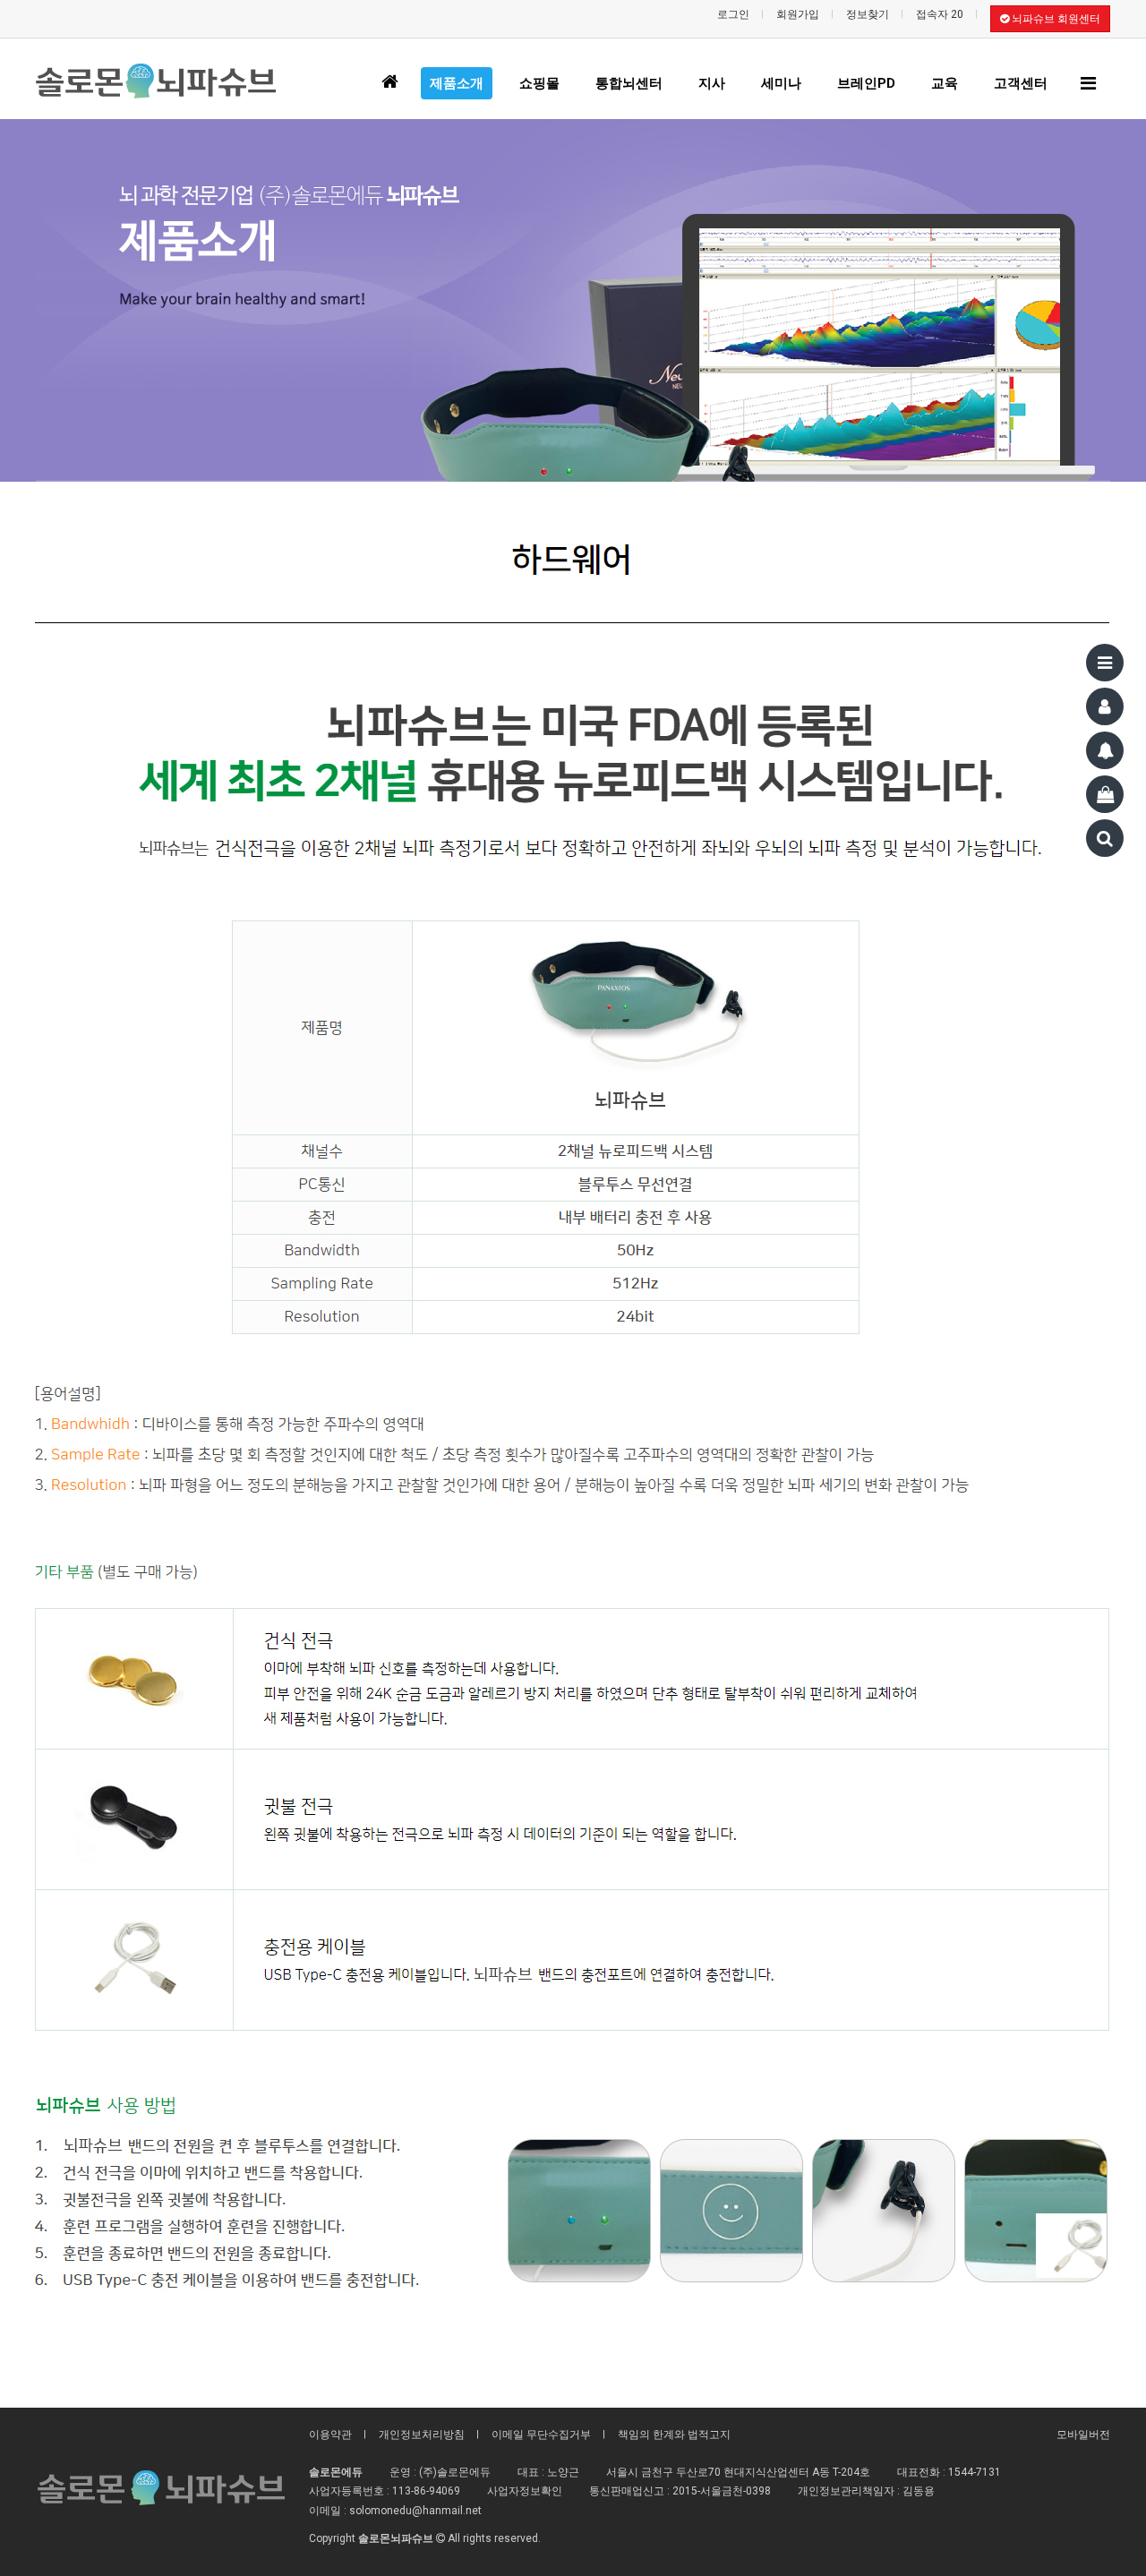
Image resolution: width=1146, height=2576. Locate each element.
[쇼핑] (1105, 794)
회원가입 (798, 14)
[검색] (1105, 838)
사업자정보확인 (525, 2491)
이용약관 (330, 2435)
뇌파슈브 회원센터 (1055, 19)
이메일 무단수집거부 (541, 2435)
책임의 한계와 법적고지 (674, 2435)
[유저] (1105, 706)
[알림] (1105, 750)
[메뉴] (1105, 663)
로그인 (733, 14)
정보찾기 (868, 14)
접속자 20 (940, 14)
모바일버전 (1083, 2435)
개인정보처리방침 (422, 2435)
